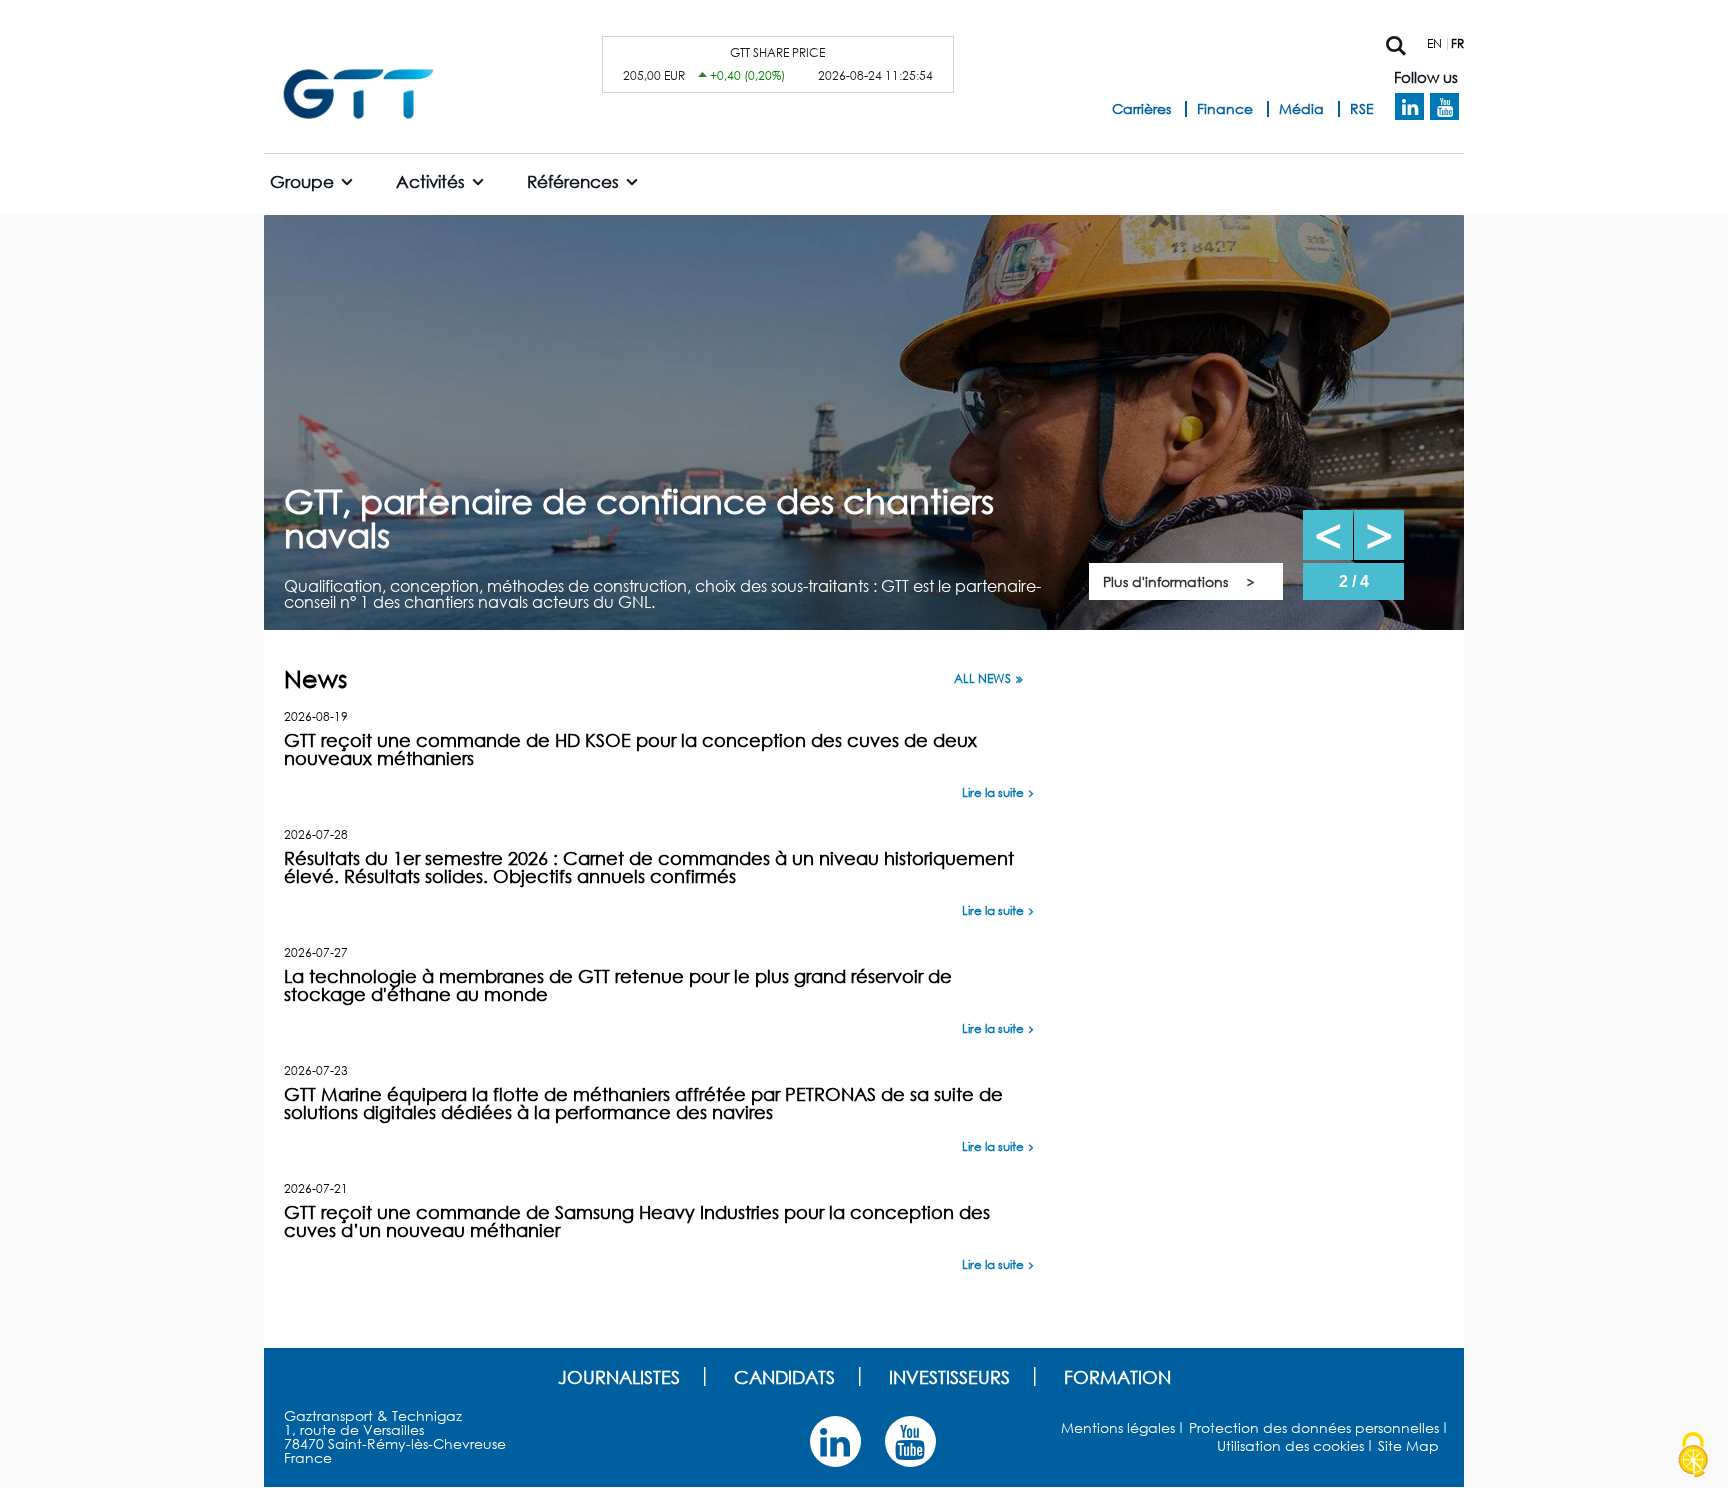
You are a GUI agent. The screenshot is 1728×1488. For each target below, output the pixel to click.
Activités (430, 181)
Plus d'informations (1165, 581)
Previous (1328, 535)
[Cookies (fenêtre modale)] (1693, 1455)
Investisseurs (949, 1377)
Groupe (302, 181)
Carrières (1141, 108)
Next (1379, 535)
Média (1301, 108)
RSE (1362, 108)
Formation (1117, 1377)
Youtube (1444, 107)
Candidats (784, 1377)
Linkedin (1409, 107)
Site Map (1408, 1445)
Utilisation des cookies (1290, 1445)
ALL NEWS (982, 679)
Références (573, 181)
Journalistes (619, 1377)
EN (1434, 43)
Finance (1225, 108)
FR (1457, 43)
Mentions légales (1118, 1427)
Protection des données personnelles (1314, 1427)
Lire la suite (993, 792)
